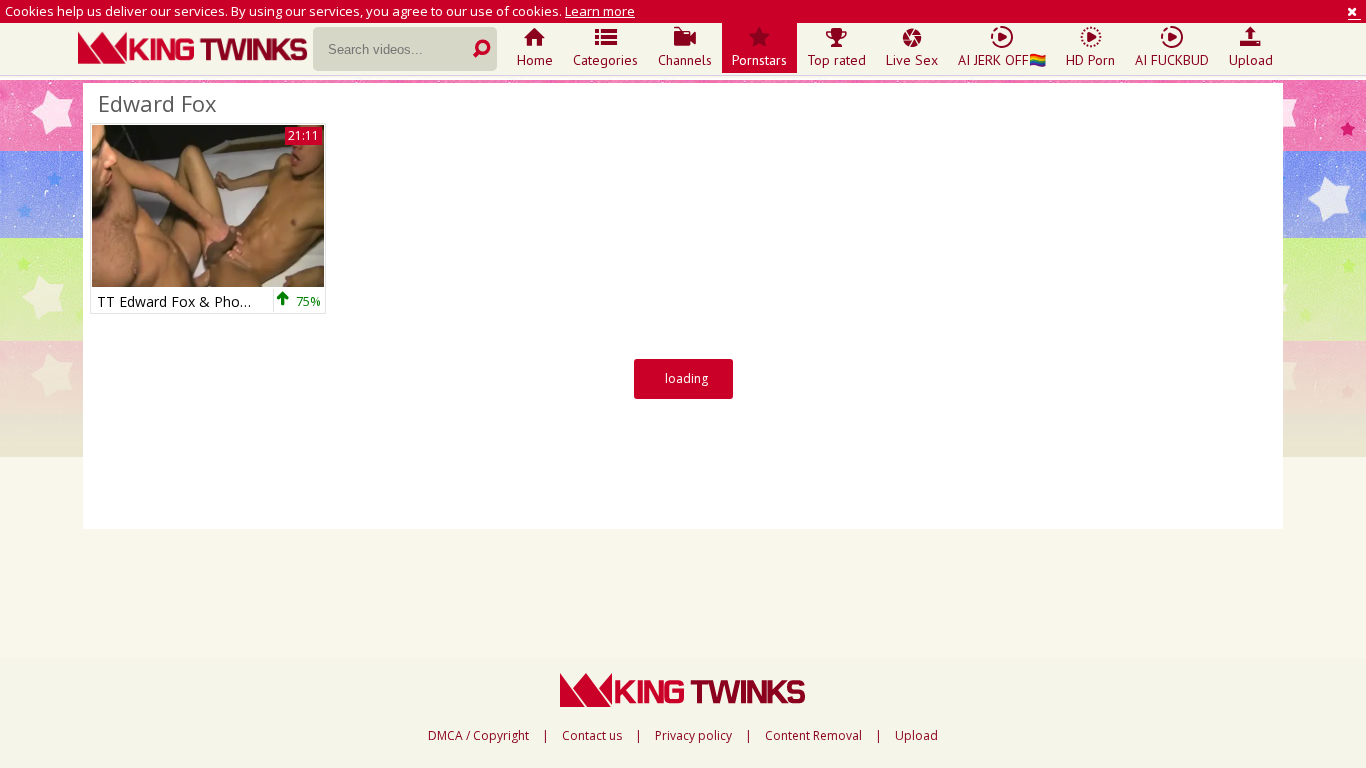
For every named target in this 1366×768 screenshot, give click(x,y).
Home (535, 60)
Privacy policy (693, 736)
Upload (1251, 60)
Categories (605, 60)
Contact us (592, 736)
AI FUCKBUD (1172, 60)
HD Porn (1090, 60)
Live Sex (912, 60)
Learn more (600, 11)
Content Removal (813, 736)
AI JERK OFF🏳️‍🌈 (1002, 60)
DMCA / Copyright (478, 736)
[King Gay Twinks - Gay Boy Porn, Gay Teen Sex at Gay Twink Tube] (195, 50)
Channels (685, 60)
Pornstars (759, 60)
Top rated (836, 60)
